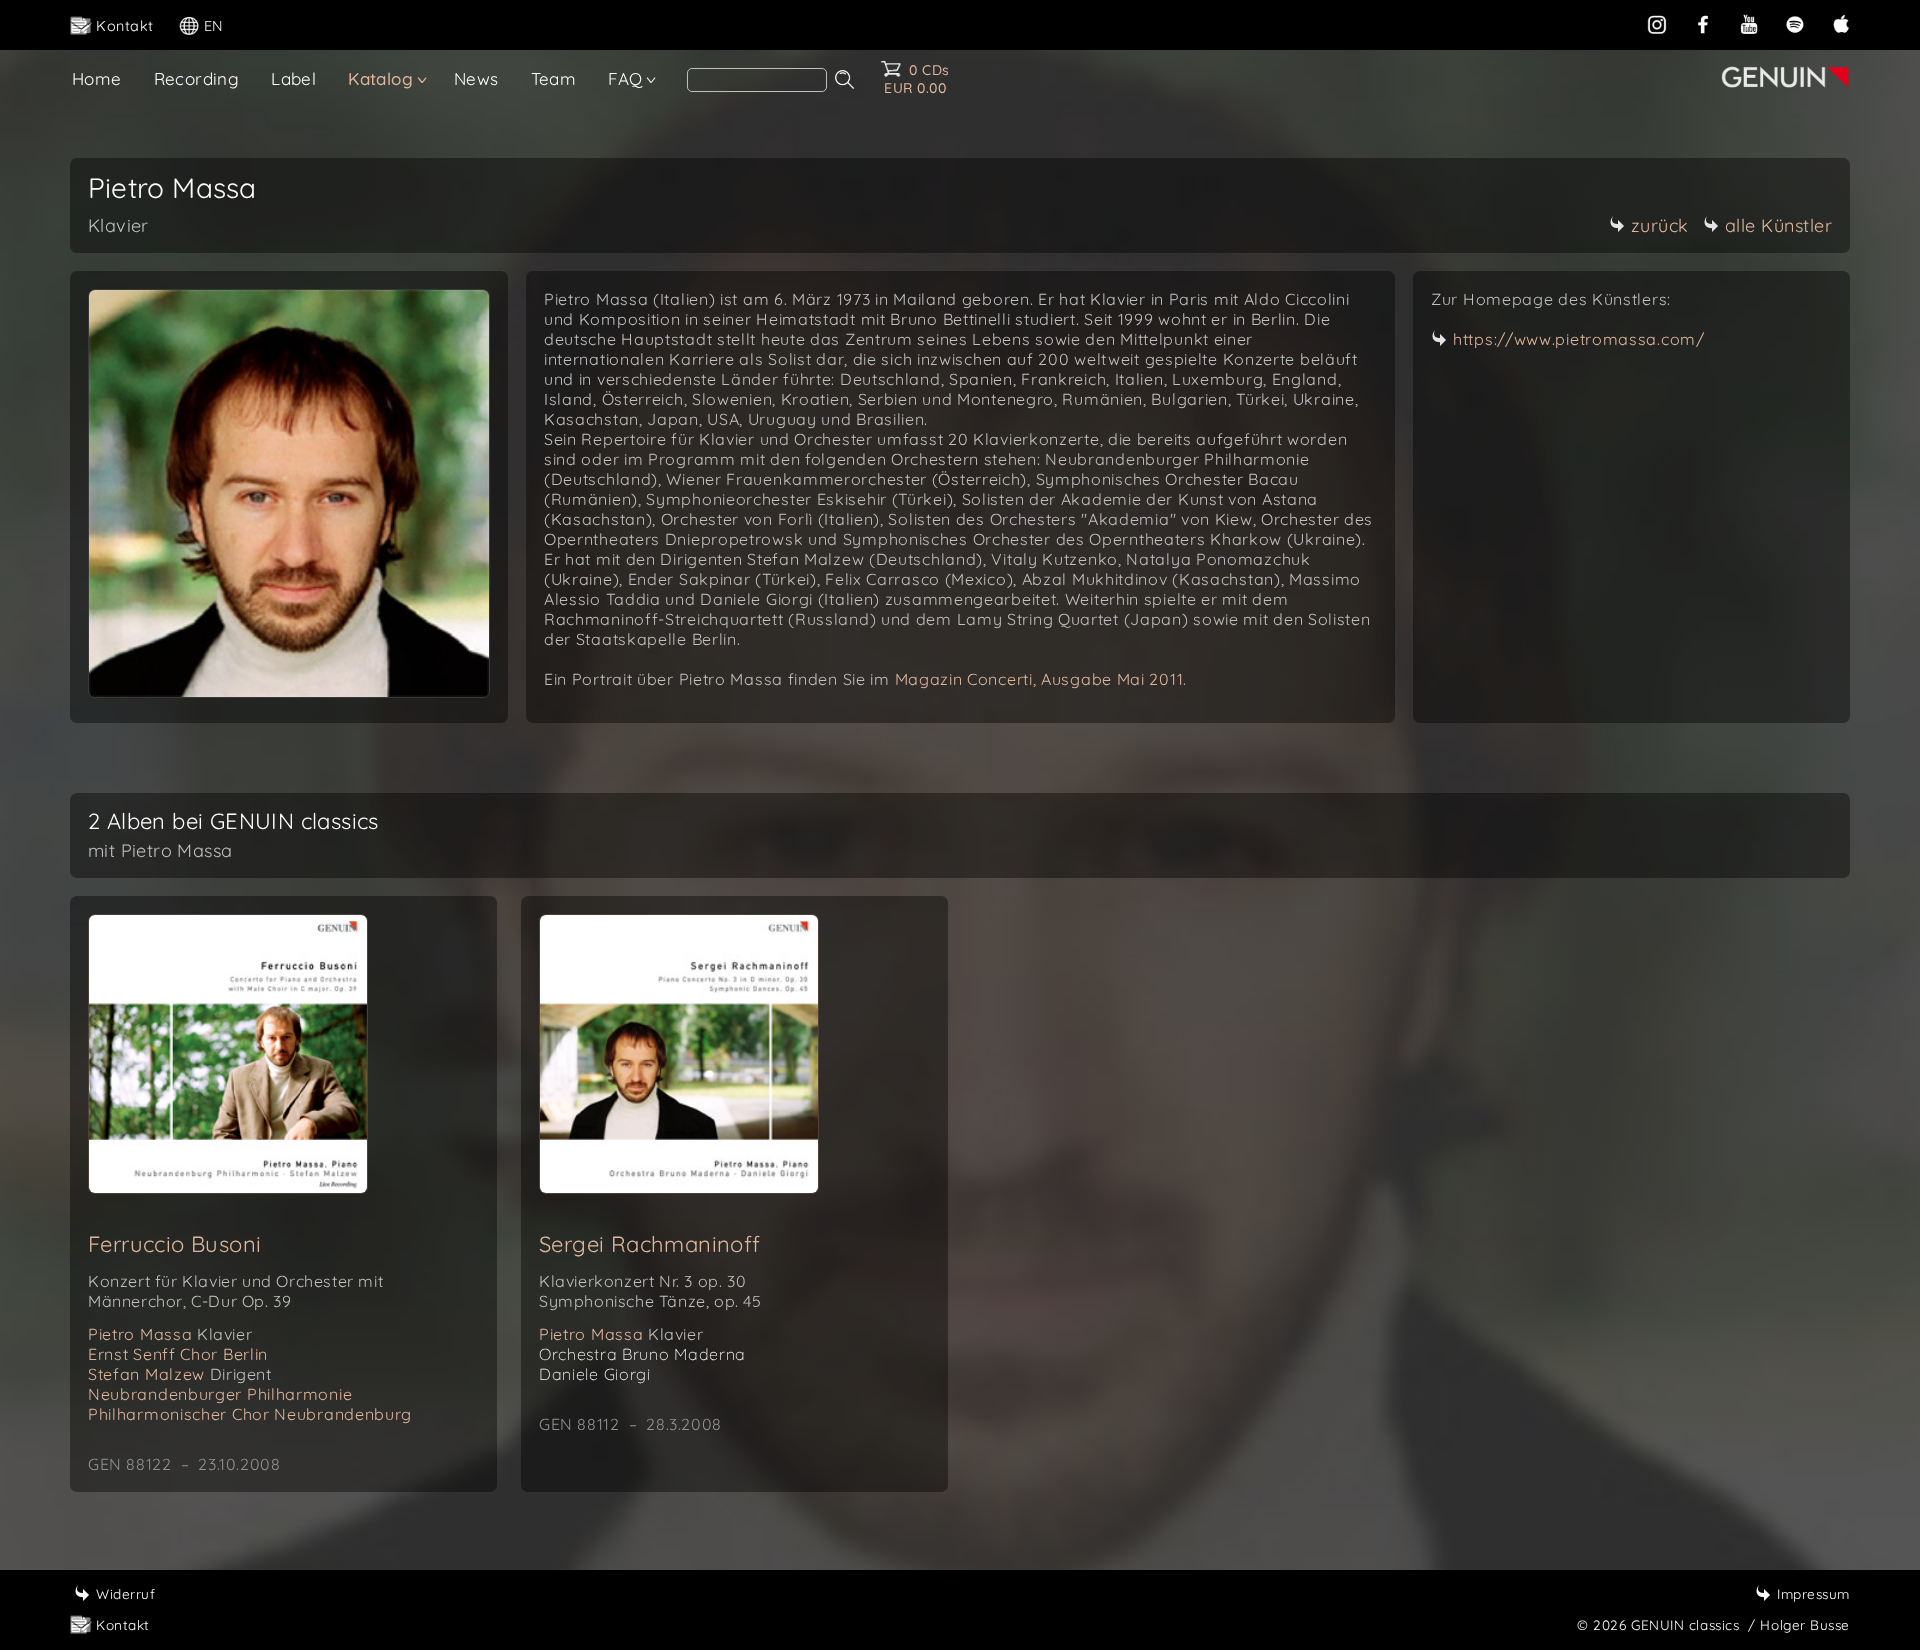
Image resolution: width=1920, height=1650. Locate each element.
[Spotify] (1795, 24)
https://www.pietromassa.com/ (1579, 339)
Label (293, 78)
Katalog (380, 78)
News (476, 78)
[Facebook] (1703, 24)
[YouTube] (1749, 24)
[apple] (1841, 24)
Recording (197, 78)
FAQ (625, 78)
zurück (1660, 225)
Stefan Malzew (180, 1374)
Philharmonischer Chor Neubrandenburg (250, 1414)
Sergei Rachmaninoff (650, 1244)
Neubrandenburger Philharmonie (220, 1394)
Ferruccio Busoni (174, 1244)
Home (97, 78)
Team (554, 78)
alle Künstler (1779, 225)
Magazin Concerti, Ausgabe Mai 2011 (1039, 679)
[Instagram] (1657, 24)
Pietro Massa (170, 1334)
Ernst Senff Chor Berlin (178, 1354)
